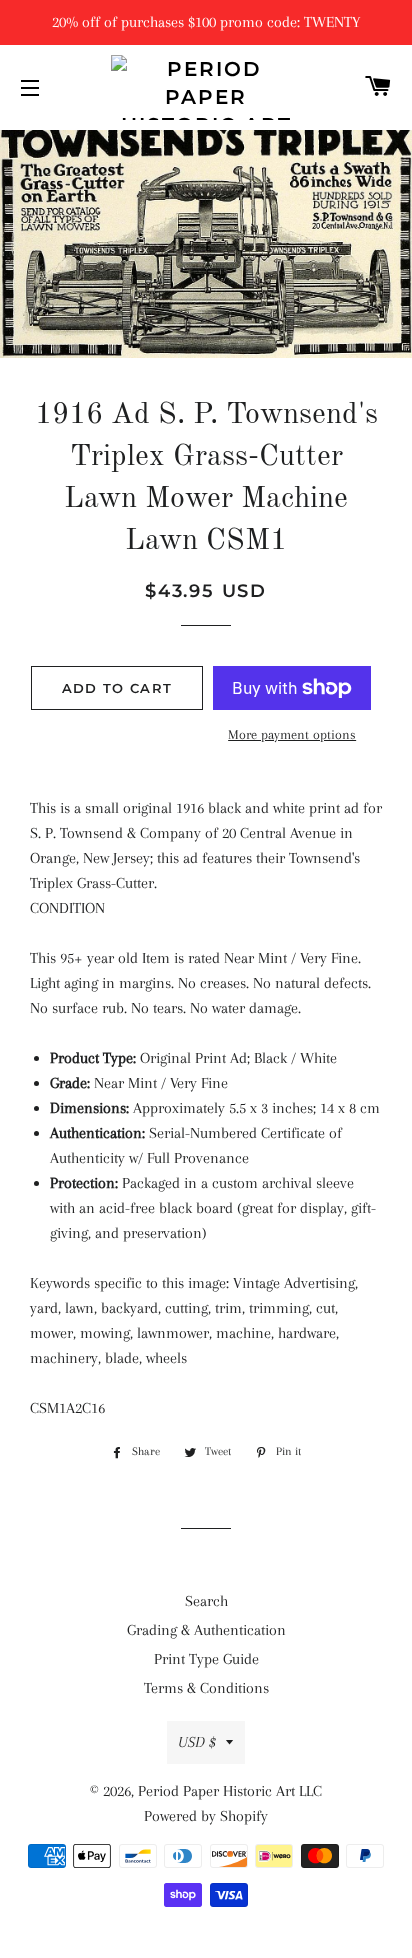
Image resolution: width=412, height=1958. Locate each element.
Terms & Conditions (206, 1688)
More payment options (292, 734)
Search (206, 1601)
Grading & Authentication (206, 1630)
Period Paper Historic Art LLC (230, 1791)
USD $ (197, 1742)
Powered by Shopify (206, 1816)
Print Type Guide (206, 1659)
